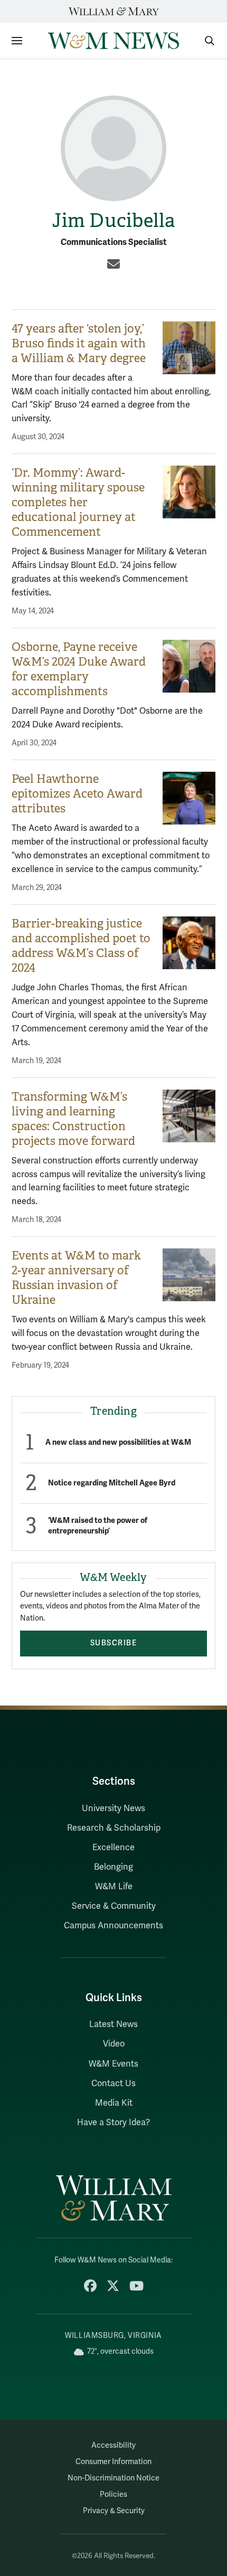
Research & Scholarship (114, 1828)
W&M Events (113, 2064)
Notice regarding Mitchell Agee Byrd (112, 1483)
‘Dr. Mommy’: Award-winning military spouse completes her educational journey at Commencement (78, 502)
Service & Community (114, 1906)
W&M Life (114, 1887)
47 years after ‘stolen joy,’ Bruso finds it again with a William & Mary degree (79, 343)
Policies (113, 2494)
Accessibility (113, 2445)
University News (113, 1808)
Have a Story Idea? (113, 2123)
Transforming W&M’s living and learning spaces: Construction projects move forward (75, 1119)
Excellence (113, 1848)
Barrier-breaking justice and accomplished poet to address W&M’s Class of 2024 (81, 946)
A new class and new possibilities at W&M (118, 1442)
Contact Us (113, 2083)
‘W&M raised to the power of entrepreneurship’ (98, 1526)
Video (114, 2044)
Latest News (113, 2024)
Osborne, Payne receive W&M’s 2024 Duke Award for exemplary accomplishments (79, 669)
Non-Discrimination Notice (113, 2478)
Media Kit (114, 2103)
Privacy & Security (114, 2511)
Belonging (113, 1867)
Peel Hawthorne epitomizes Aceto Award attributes (77, 794)
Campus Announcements (113, 1926)
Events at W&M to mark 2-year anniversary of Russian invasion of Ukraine (76, 1278)
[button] (204, 41)
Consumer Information (113, 2462)
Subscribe (114, 1643)
